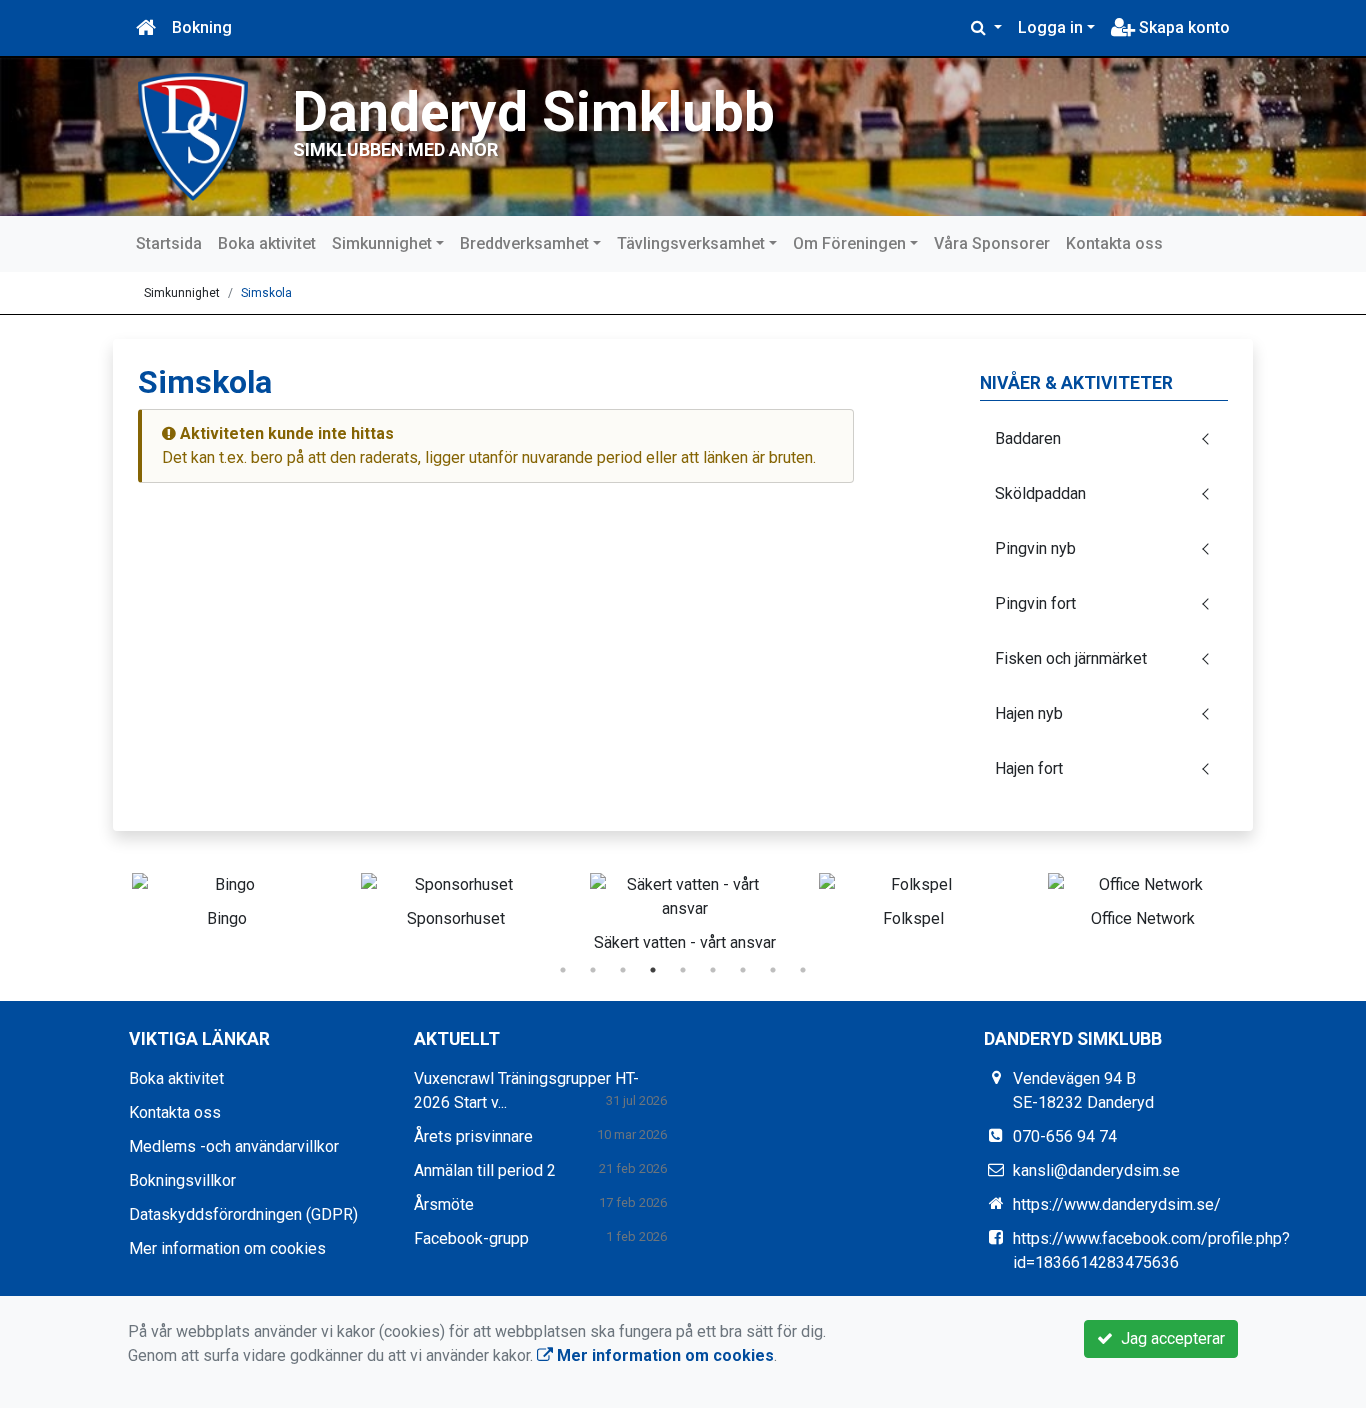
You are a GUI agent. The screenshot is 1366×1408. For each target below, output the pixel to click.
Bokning (202, 27)
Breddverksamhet (524, 243)
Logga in (1050, 27)
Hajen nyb (1029, 713)
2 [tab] (593, 970)
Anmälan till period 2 (485, 1170)
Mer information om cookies (227, 1248)
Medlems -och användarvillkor (234, 1146)
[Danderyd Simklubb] (193, 135)
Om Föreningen (849, 243)
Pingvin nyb (1035, 548)
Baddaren (1028, 438)
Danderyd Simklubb (534, 112)
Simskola (266, 293)
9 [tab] (803, 970)
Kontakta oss (1114, 243)
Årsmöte (444, 1204)
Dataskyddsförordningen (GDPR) (243, 1214)
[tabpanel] (226, 897)
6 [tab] (713, 970)
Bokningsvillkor (182, 1180)
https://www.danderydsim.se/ (1117, 1204)
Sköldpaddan (1040, 493)
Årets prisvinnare (473, 1136)
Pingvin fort (1035, 603)
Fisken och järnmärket (1071, 658)
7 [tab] (743, 970)
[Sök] (986, 28)
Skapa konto (1182, 27)
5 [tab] (683, 970)
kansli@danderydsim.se (1096, 1170)
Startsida (169, 243)
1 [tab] (563, 970)
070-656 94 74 (1065, 1136)
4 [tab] (653, 970)
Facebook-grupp (471, 1238)
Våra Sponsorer (992, 243)
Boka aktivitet (267, 243)
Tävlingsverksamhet (691, 243)
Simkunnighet (382, 243)
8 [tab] (773, 970)
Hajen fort (1029, 768)
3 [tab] (623, 970)
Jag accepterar (1169, 1338)
